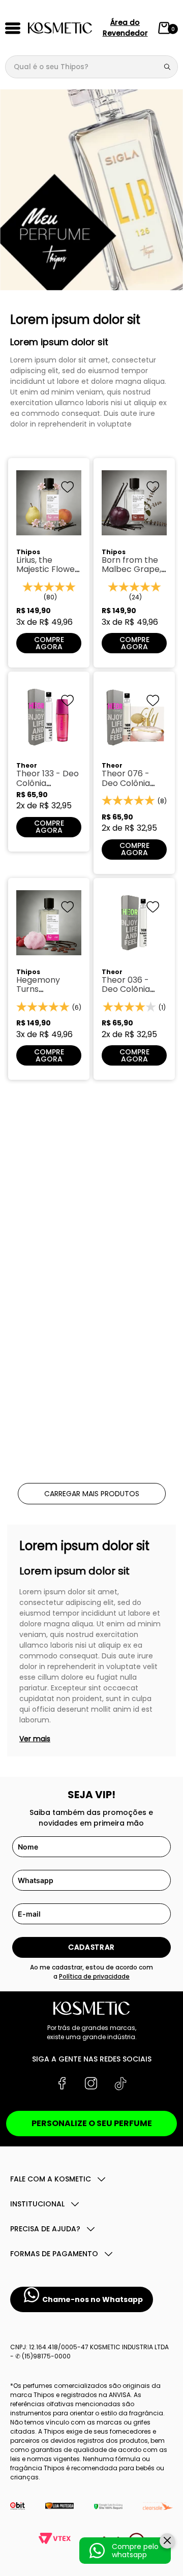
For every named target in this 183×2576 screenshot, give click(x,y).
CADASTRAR (91, 1947)
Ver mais (35, 1739)
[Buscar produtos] (169, 67)
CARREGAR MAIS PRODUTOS (92, 1494)
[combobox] (91, 67)
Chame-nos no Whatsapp (93, 2299)
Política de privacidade (94, 1976)
